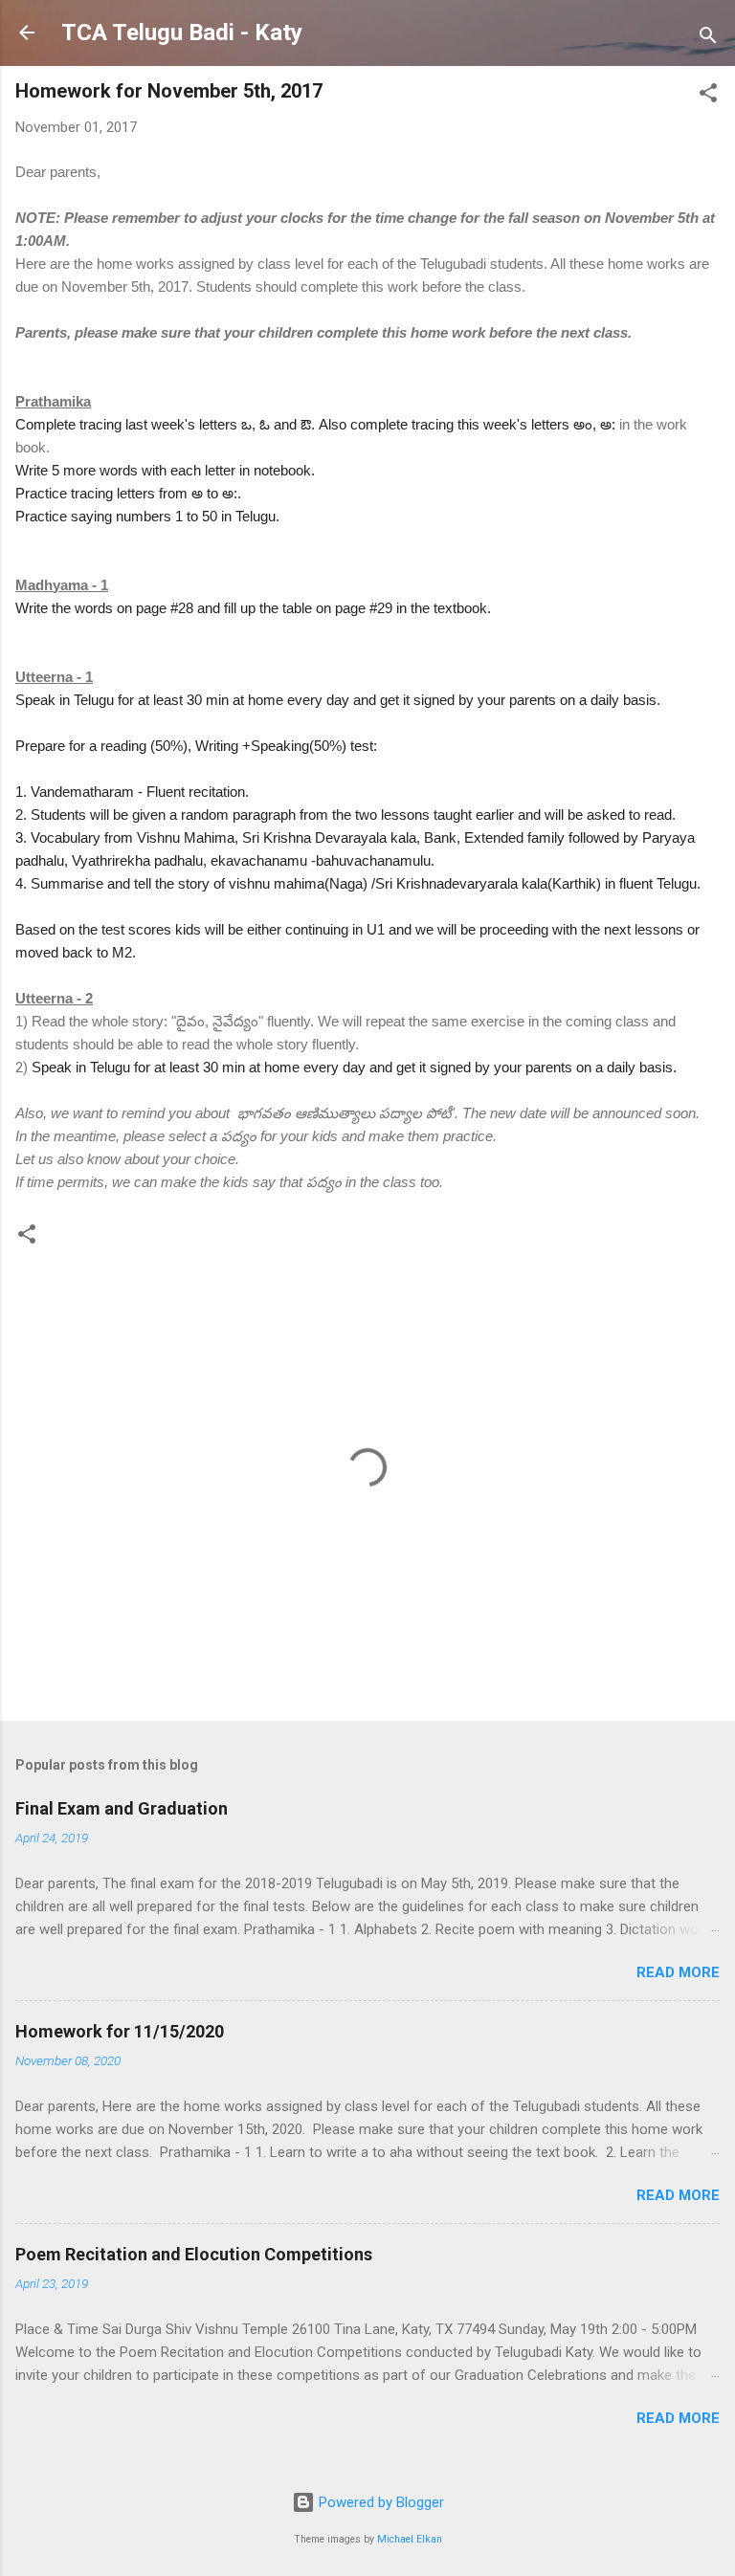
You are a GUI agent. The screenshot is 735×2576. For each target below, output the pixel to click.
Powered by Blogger (379, 2502)
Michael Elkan (410, 2539)
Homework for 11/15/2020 (120, 2031)
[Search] (708, 39)
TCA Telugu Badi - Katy (182, 33)
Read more (678, 1972)
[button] (708, 96)
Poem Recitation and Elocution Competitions (194, 2254)
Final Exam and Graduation (122, 1808)
